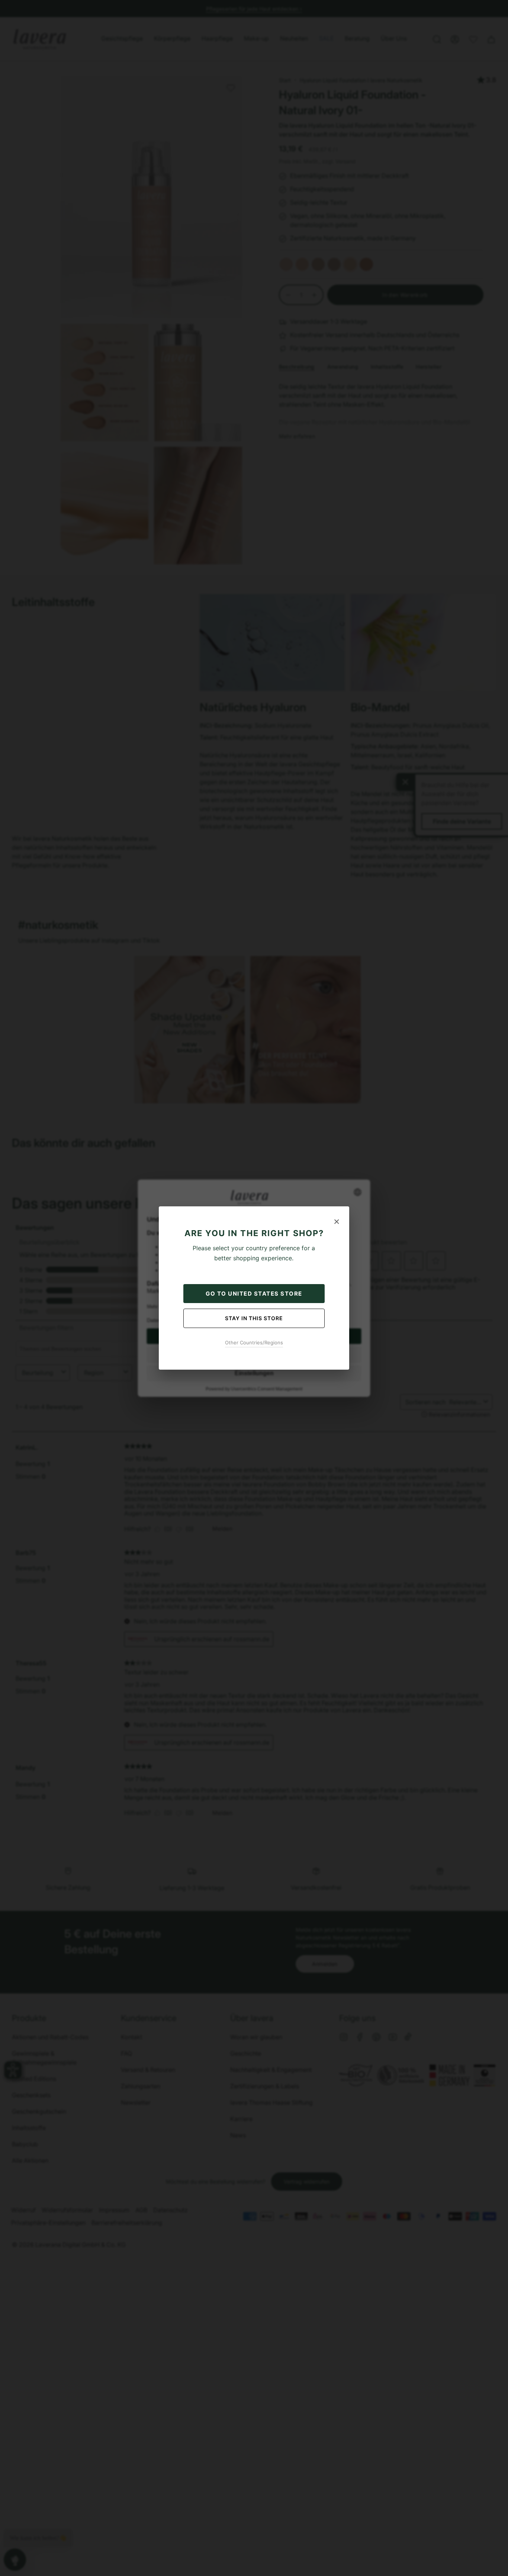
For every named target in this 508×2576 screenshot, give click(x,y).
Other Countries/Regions (254, 1342)
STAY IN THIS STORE (254, 1318)
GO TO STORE (254, 1294)
